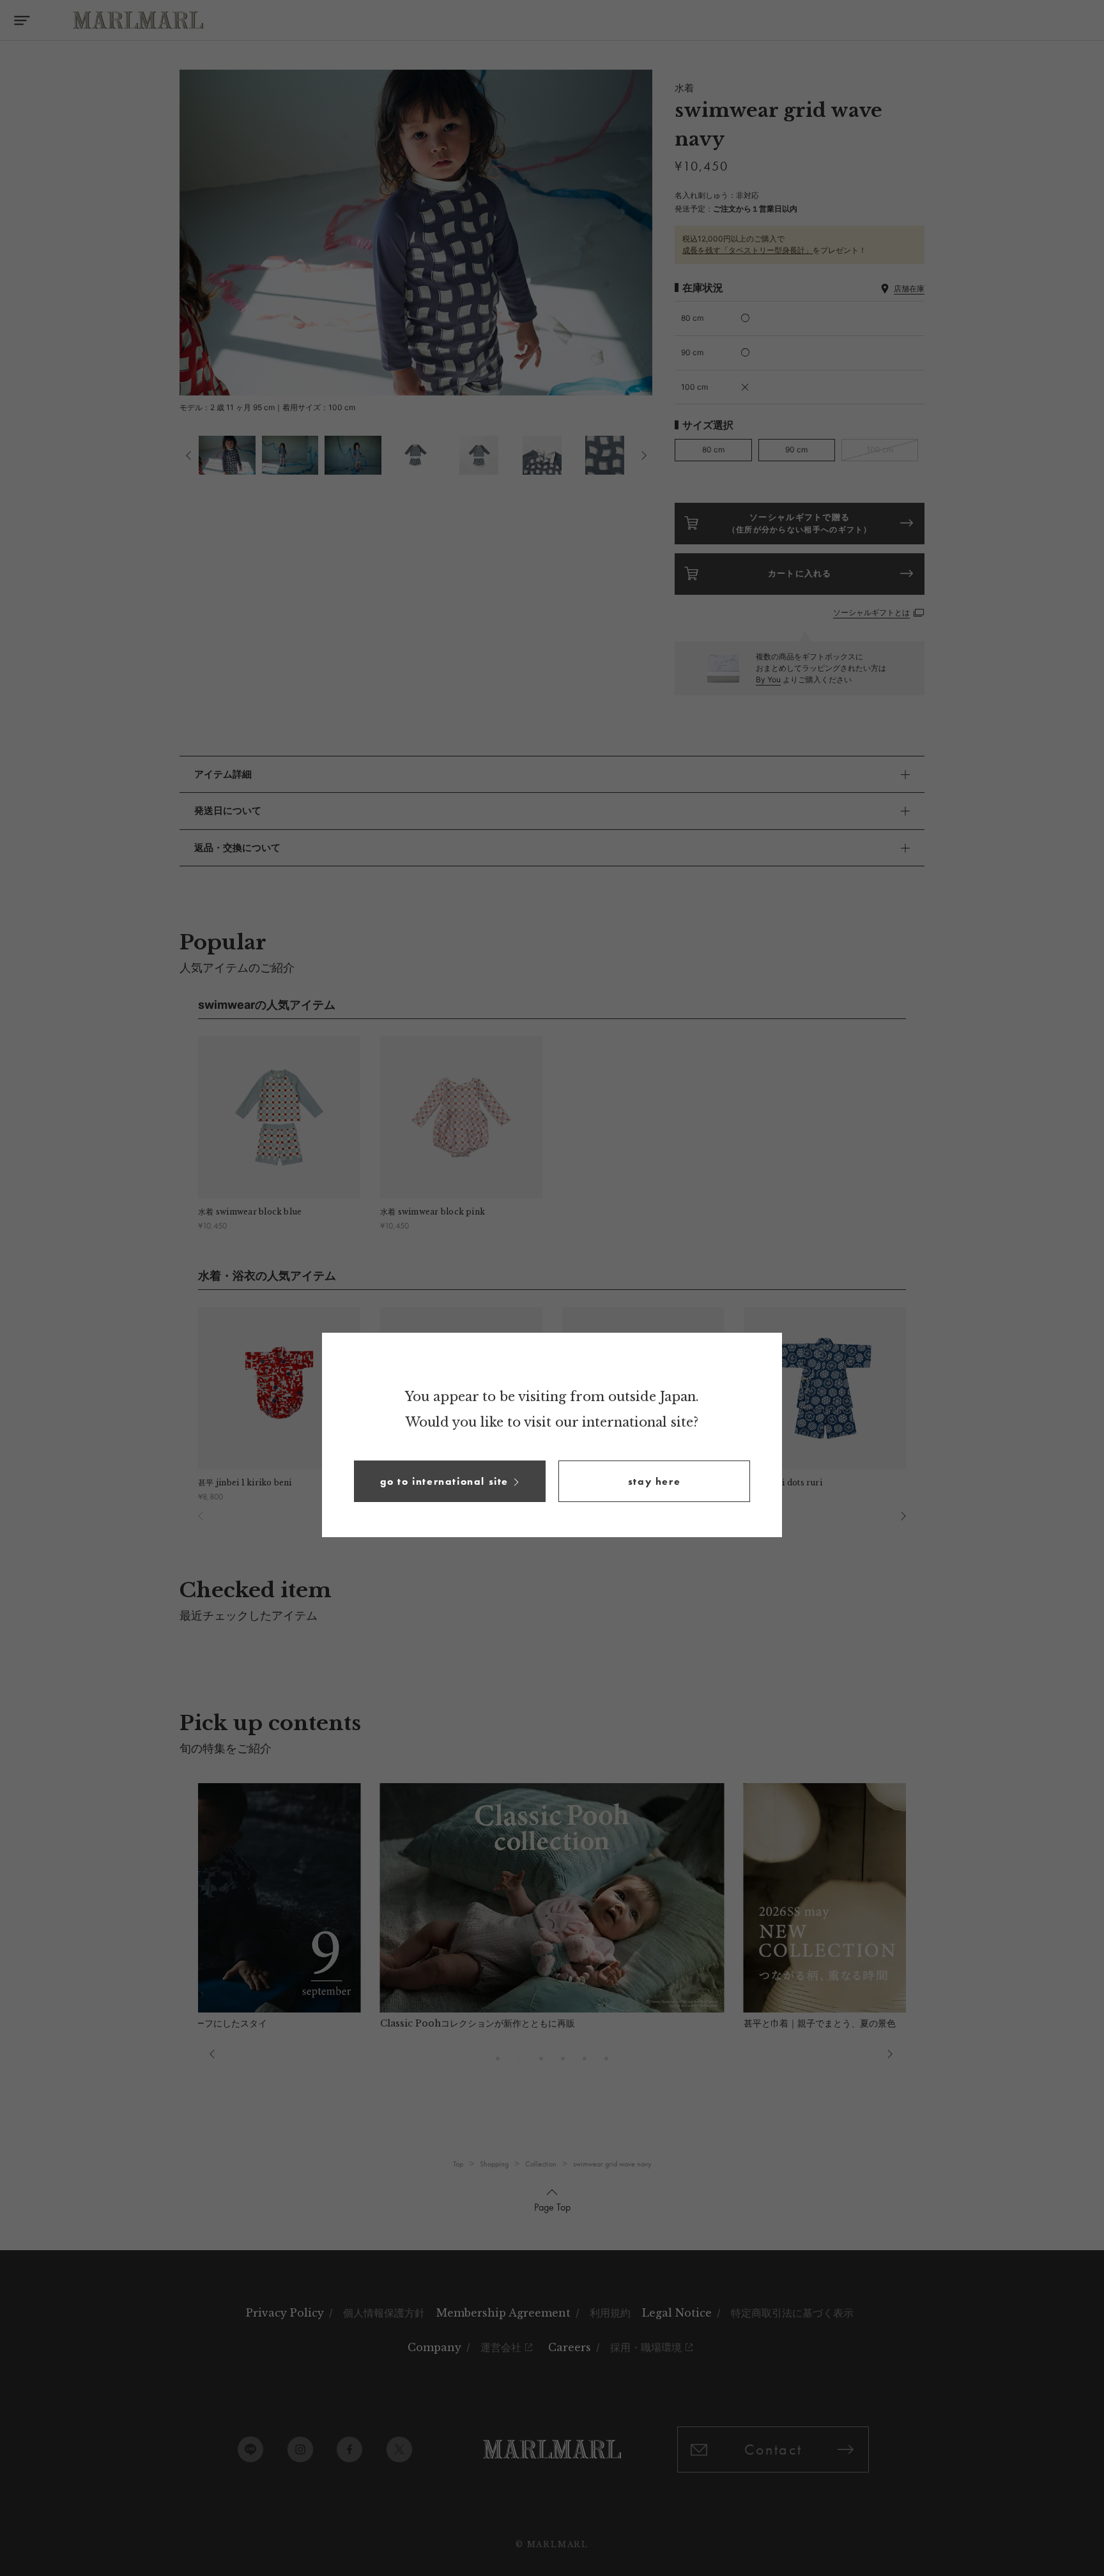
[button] (450, 1481)
